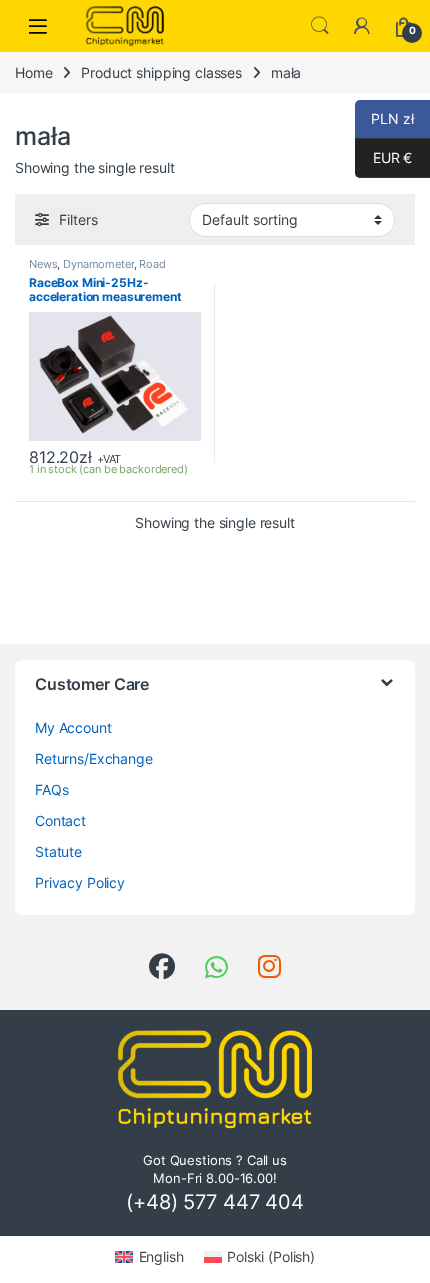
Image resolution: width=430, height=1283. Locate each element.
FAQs (51, 789)
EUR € (383, 157)
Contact (60, 820)
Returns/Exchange (94, 758)
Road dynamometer (97, 270)
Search (320, 26)
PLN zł (384, 118)
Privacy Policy (80, 882)
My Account (73, 727)
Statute (58, 851)
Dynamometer (98, 264)
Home (33, 72)
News (43, 264)
